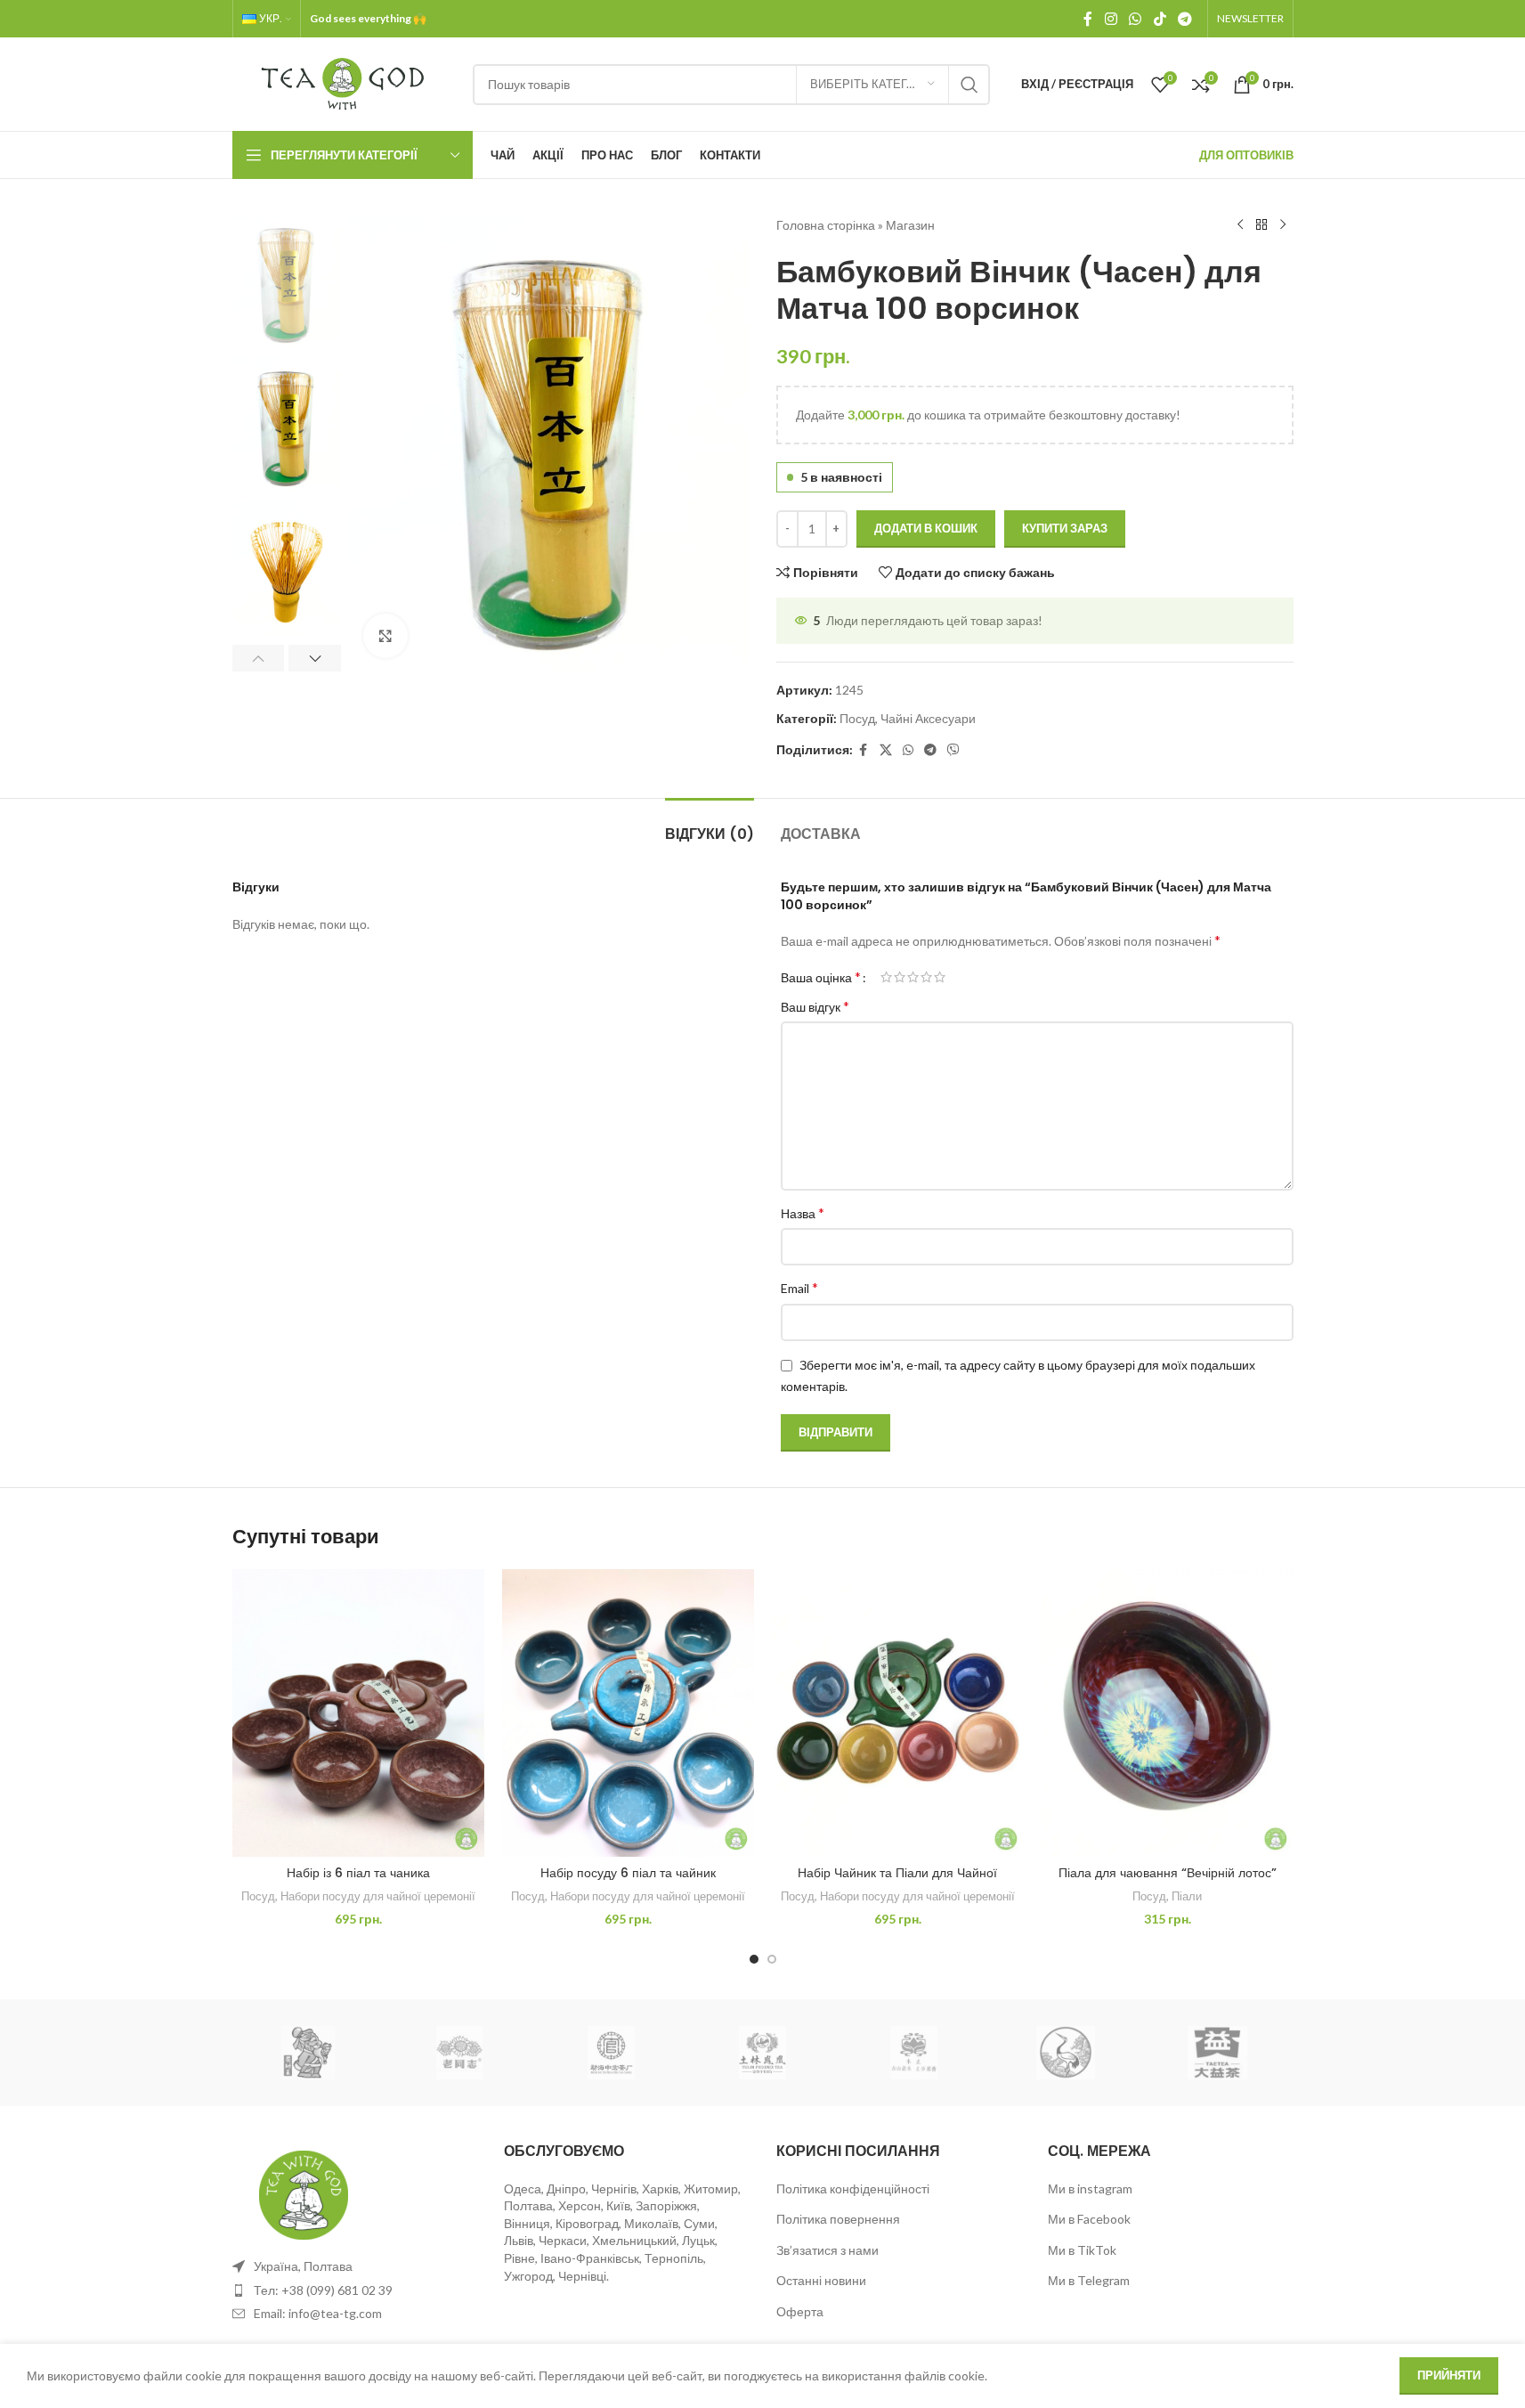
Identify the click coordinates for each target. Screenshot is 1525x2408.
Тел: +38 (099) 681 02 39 (323, 2290)
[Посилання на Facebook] (1088, 19)
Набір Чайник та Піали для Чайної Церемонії (897, 1882)
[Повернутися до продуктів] (1261, 225)
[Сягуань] (1066, 2053)
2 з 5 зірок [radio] (900, 977)
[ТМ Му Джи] (914, 2053)
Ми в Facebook (1089, 2219)
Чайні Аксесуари (928, 718)
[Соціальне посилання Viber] (953, 750)
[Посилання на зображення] (304, 2194)
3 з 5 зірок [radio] (913, 977)
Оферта (800, 2311)
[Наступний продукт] (1283, 225)
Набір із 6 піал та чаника (358, 1873)
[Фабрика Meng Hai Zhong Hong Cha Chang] (611, 2053)
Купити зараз (1065, 528)
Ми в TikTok (1082, 2250)
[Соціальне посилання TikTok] (1160, 19)
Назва (803, 1212)
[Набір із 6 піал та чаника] (358, 1713)
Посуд (857, 718)
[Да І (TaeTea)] (1217, 2053)
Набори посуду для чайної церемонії (378, 1896)
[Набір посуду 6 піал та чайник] (628, 1713)
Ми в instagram (1090, 2188)
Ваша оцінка (821, 977)
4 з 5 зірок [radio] (926, 977)
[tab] (710, 825)
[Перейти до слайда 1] (754, 1959)
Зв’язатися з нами (827, 2250)
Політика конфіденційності (853, 2188)
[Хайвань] (459, 2053)
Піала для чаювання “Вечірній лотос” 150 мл (1168, 1882)
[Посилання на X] (886, 750)
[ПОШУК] (969, 85)
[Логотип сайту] (344, 82)
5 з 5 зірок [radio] (940, 977)
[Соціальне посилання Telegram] (1184, 19)
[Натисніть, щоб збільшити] (385, 636)
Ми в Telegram (1089, 2280)
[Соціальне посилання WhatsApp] (1136, 19)
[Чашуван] (308, 2053)
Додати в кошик (926, 528)
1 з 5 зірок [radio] (886, 977)
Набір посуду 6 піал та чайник (628, 1873)
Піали (1187, 1896)
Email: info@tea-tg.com (318, 2313)
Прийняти (1449, 2375)
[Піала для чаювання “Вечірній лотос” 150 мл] (1168, 1713)
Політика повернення (838, 2219)
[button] (259, 658)
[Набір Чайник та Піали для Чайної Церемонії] (898, 1713)
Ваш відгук (815, 1006)
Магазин (910, 225)
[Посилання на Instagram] (1111, 19)
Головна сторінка (826, 225)
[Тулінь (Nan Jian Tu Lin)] (762, 2053)
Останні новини (821, 2280)
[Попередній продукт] (1240, 225)
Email (799, 1287)
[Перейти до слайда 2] (772, 1959)
